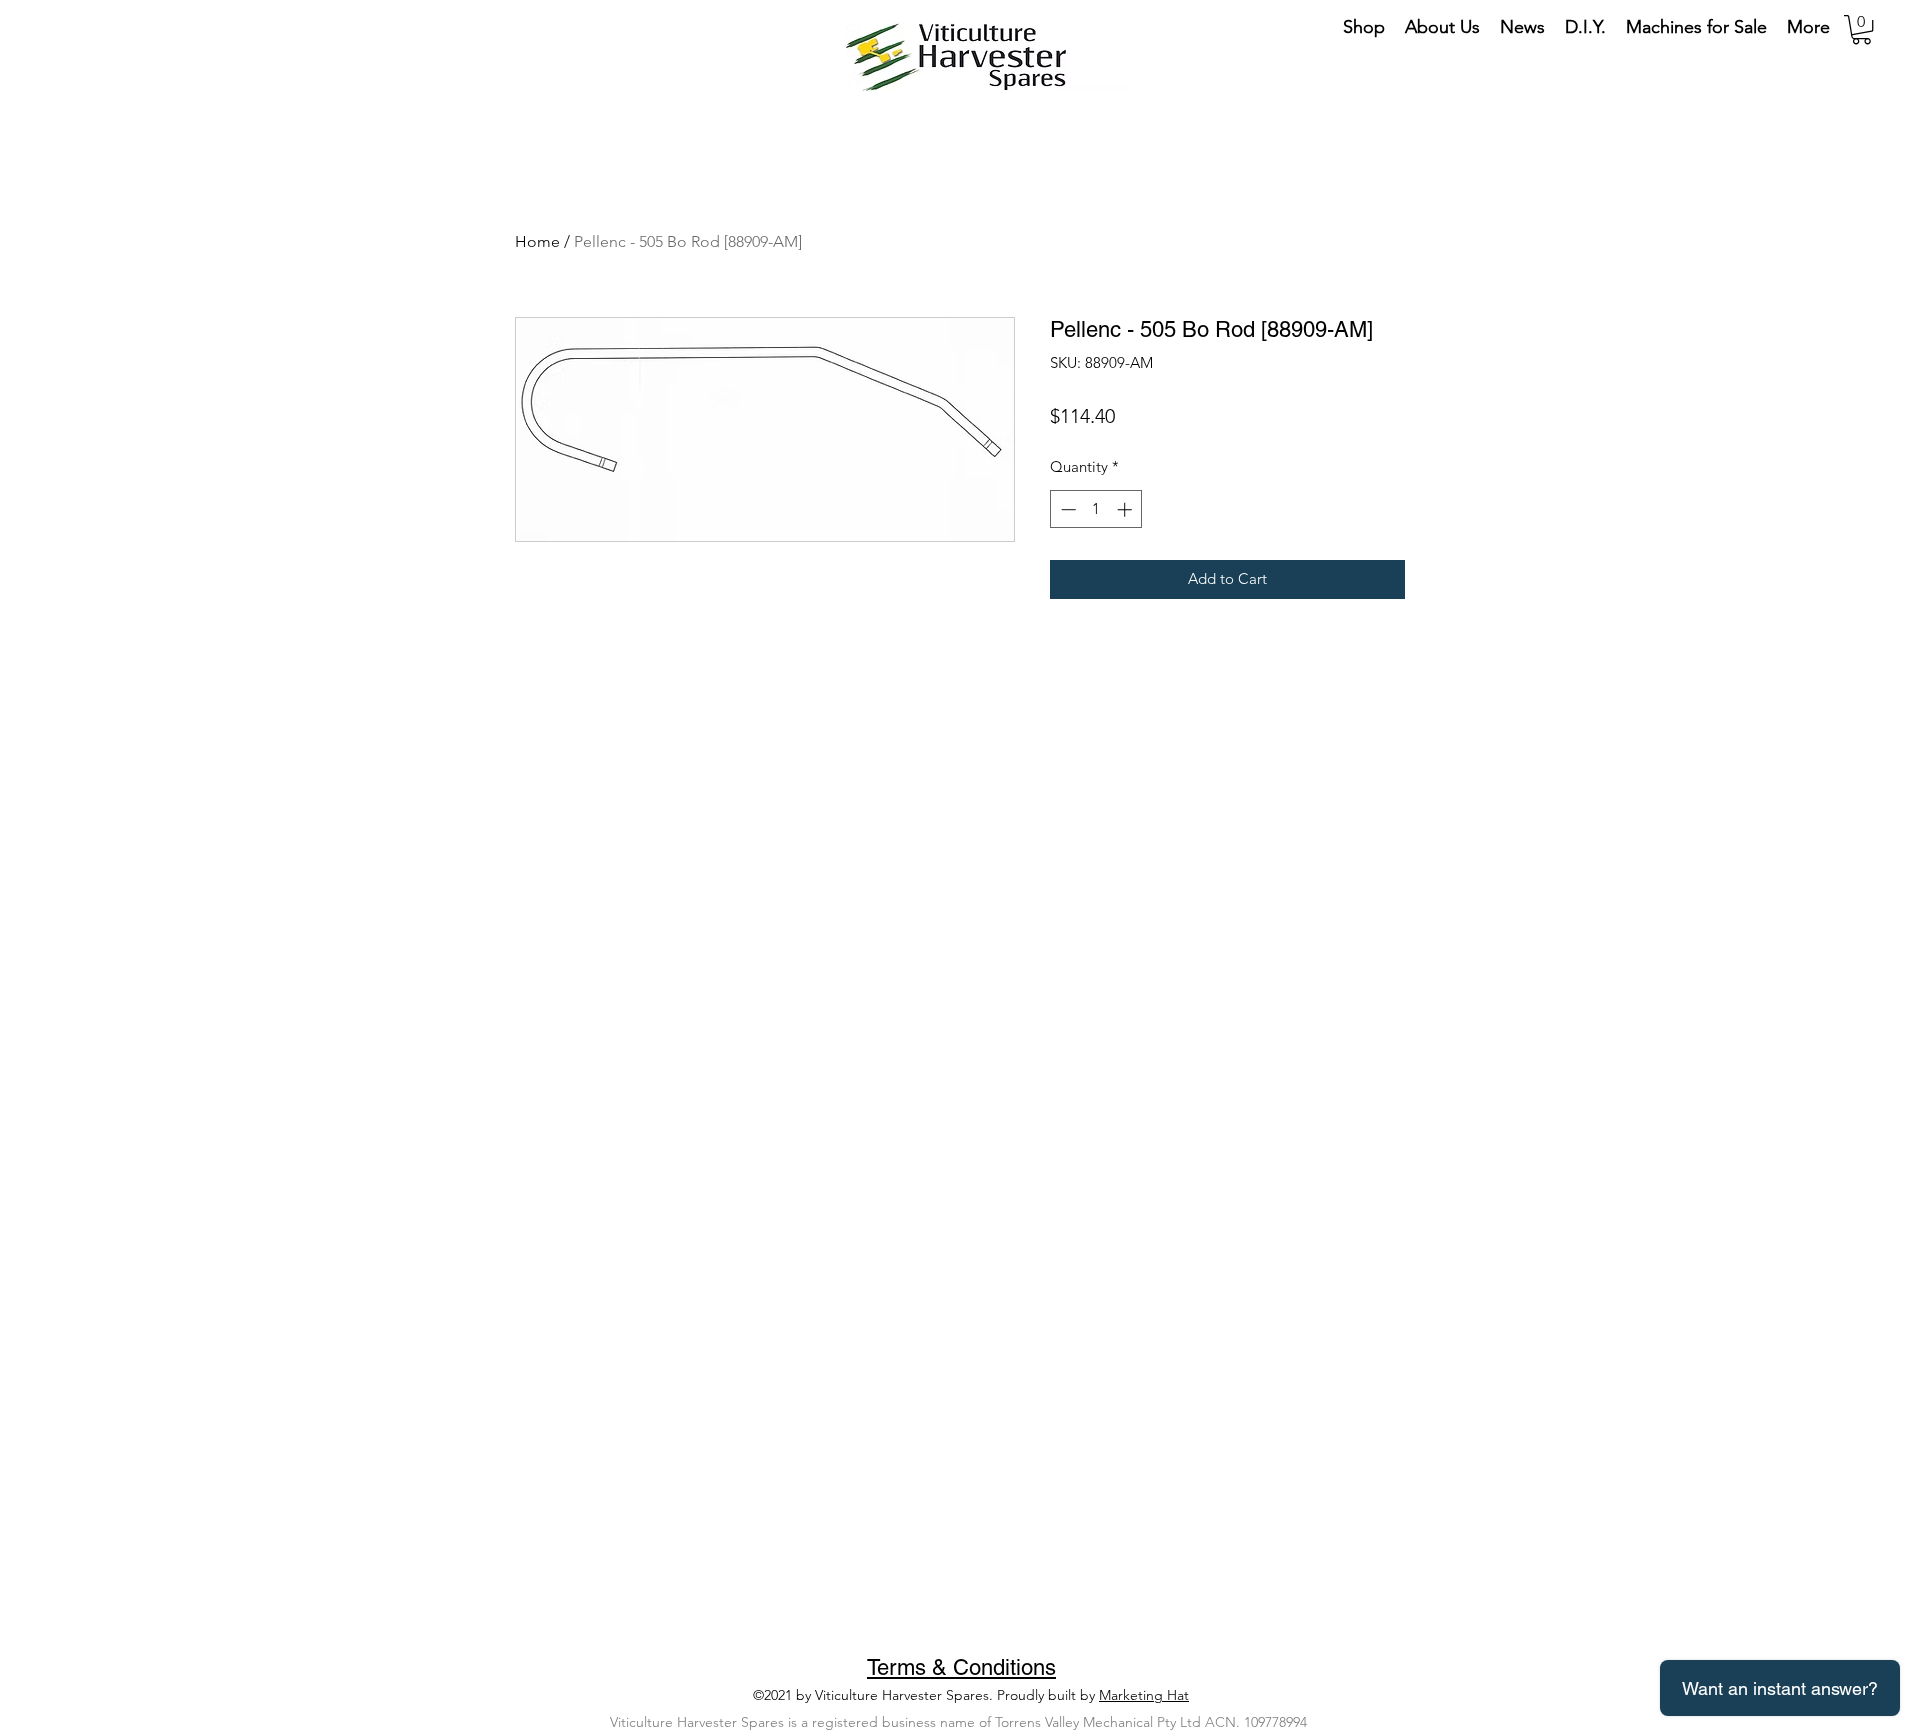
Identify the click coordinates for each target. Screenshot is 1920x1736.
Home (537, 241)
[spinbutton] (1096, 509)
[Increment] (1126, 509)
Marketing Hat (1144, 1695)
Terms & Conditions (961, 1667)
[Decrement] (1066, 509)
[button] (1861, 29)
